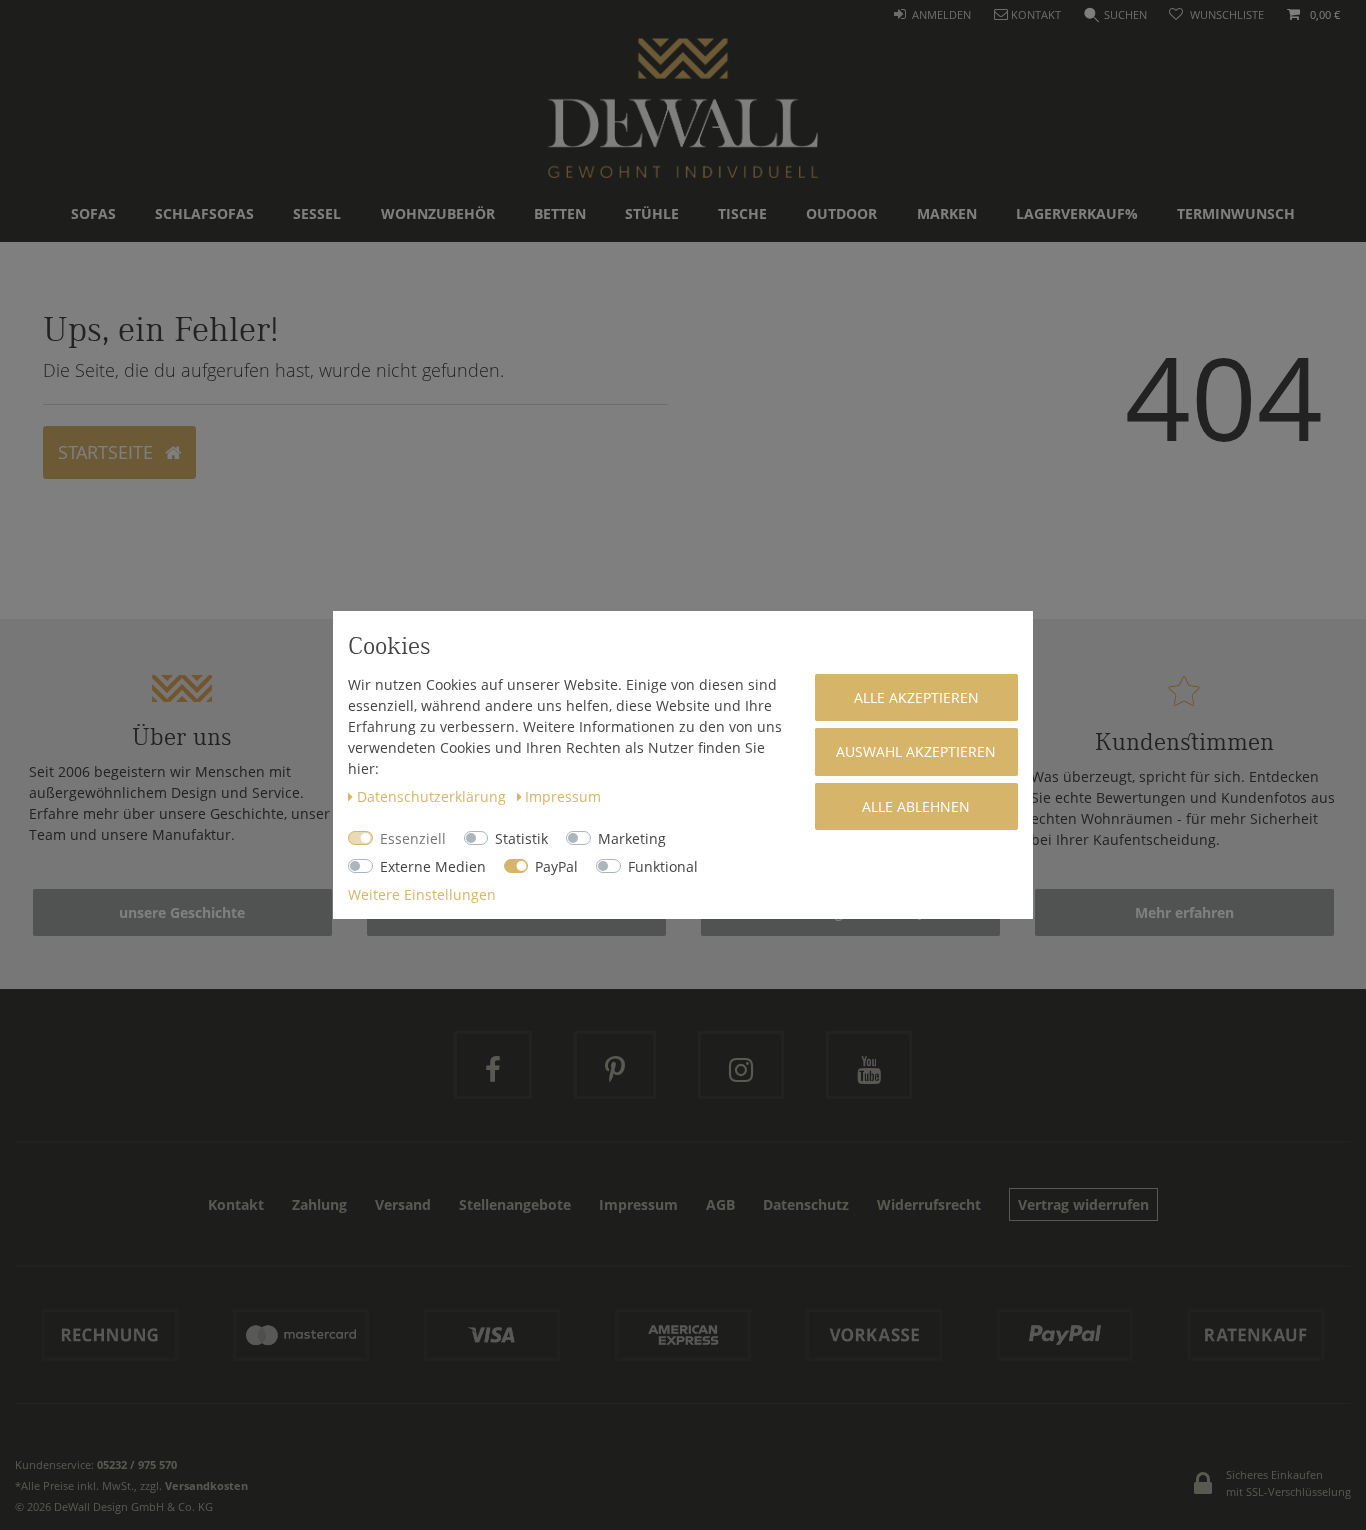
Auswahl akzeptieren (916, 751)
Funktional (663, 866)
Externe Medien (433, 866)
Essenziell (413, 838)
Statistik (521, 838)
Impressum (563, 796)
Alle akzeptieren (916, 697)
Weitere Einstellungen (422, 894)
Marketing (632, 838)
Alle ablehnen (916, 806)
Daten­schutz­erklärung (433, 796)
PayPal (556, 866)
